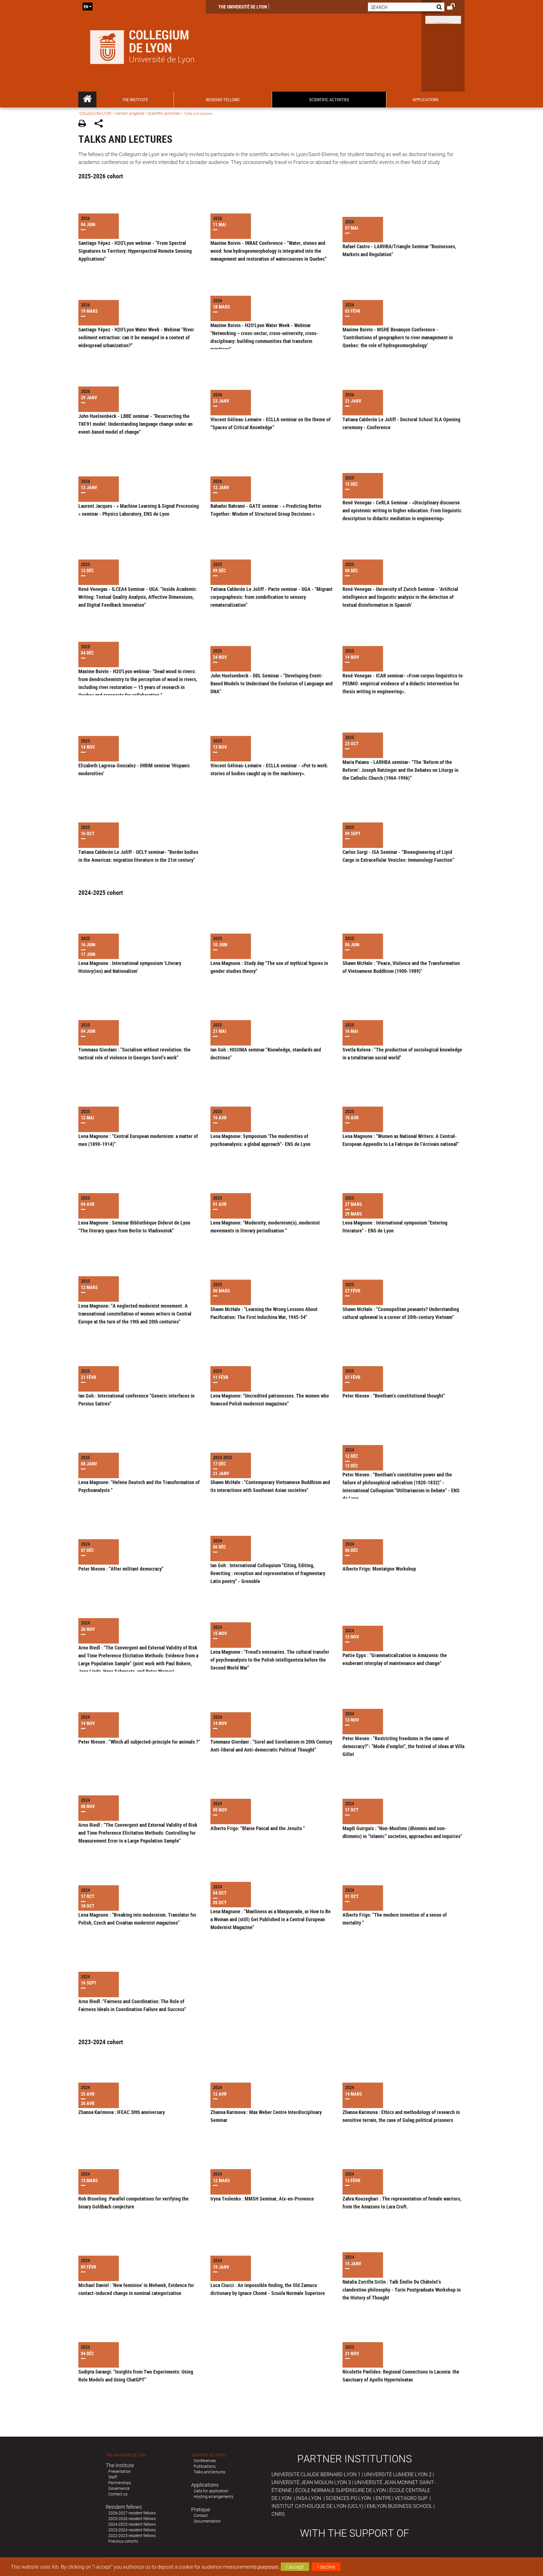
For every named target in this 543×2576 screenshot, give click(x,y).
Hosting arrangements (214, 2496)
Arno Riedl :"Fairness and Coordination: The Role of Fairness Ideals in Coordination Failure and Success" (132, 2005)
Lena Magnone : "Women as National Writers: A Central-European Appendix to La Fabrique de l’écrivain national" (401, 1140)
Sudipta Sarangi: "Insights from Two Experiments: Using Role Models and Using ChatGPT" (136, 2376)
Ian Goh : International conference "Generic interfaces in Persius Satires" (136, 1400)
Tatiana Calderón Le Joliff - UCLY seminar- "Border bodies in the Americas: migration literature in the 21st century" (138, 856)
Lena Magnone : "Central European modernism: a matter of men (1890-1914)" (138, 1140)
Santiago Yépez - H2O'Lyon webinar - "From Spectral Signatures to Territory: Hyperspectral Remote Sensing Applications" (135, 251)
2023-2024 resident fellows (132, 2530)
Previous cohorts (123, 2541)
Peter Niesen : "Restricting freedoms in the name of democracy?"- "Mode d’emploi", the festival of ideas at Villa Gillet (403, 1746)
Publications (205, 2466)
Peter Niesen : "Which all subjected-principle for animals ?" (139, 1742)
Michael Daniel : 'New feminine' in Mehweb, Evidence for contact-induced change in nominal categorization (136, 2289)
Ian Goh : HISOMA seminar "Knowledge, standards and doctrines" (266, 1053)
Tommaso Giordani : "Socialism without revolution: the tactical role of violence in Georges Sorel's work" (134, 1053)
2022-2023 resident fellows (132, 2535)
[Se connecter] (455, 7)
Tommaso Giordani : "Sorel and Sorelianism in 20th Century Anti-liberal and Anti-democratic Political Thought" (271, 1746)
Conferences (205, 2461)
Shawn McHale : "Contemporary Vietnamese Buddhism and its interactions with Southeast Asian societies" (270, 1486)
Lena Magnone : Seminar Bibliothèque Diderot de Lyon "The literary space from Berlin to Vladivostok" (134, 1227)
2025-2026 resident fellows (132, 2518)
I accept (295, 2567)
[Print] (84, 124)
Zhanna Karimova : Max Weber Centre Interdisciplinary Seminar (266, 2116)
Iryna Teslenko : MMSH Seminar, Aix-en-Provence (262, 2199)
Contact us (118, 2494)
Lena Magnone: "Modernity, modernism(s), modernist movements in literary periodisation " (265, 1227)
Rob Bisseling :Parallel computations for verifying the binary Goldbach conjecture (133, 2203)
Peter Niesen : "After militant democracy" (121, 1569)
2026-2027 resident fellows (132, 2513)
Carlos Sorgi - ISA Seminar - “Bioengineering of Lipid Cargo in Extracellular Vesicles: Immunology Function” (398, 856)
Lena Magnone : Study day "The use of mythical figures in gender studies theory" (269, 967)
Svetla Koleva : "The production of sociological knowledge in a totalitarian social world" (402, 1053)
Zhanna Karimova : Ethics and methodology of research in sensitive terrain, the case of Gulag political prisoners (401, 2116)
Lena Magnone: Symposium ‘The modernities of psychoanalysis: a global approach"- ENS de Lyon (260, 1140)
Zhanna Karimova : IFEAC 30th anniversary (122, 2112)
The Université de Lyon (243, 7)
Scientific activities (164, 113)
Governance (119, 2488)
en (86, 7)
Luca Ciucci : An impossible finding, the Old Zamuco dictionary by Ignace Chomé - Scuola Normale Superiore (268, 2289)
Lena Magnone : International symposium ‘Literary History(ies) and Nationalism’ (130, 967)
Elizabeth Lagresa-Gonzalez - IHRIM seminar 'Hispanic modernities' (134, 769)
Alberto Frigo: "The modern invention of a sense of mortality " (395, 1919)
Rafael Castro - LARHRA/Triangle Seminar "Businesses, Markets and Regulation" (399, 250)
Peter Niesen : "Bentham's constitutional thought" (394, 1396)
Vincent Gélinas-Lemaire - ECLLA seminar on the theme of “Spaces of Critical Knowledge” (271, 423)
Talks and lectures (210, 2472)
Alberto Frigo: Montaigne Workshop (379, 1569)
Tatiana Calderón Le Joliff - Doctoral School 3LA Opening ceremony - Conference (401, 423)
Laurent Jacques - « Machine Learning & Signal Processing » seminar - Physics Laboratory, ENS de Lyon (139, 510)
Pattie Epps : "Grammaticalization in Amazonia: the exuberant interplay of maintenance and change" (395, 1659)
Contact (201, 2515)
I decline (326, 2567)
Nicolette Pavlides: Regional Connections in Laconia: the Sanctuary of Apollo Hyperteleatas (401, 2376)
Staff (113, 2477)
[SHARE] (101, 124)
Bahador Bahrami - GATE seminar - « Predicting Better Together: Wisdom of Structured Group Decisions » (266, 510)
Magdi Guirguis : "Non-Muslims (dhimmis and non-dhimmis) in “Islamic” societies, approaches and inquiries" (402, 1832)
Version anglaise (130, 113)
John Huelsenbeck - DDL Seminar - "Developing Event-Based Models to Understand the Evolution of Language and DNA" (271, 683)
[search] (406, 7)
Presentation (120, 2471)
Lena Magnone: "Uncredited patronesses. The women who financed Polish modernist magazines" (270, 1400)
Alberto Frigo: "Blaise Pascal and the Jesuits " (258, 1828)
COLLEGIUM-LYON (95, 113)
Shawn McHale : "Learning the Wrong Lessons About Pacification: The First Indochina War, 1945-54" (264, 1313)
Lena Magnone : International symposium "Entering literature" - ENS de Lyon (395, 1227)
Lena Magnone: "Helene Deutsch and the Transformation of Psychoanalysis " (139, 1486)
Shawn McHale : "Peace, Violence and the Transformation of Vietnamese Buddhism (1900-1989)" (401, 967)
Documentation (207, 2521)
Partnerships (120, 2483)
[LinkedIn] (443, 19)
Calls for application (211, 2491)
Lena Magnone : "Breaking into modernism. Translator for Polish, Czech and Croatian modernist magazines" (137, 1919)
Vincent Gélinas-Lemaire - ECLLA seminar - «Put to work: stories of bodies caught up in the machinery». (269, 769)
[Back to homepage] (142, 46)
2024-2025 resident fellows (132, 2524)
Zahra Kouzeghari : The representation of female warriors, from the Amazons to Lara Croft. (402, 2203)
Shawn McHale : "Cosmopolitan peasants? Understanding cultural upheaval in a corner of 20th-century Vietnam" (401, 1313)
